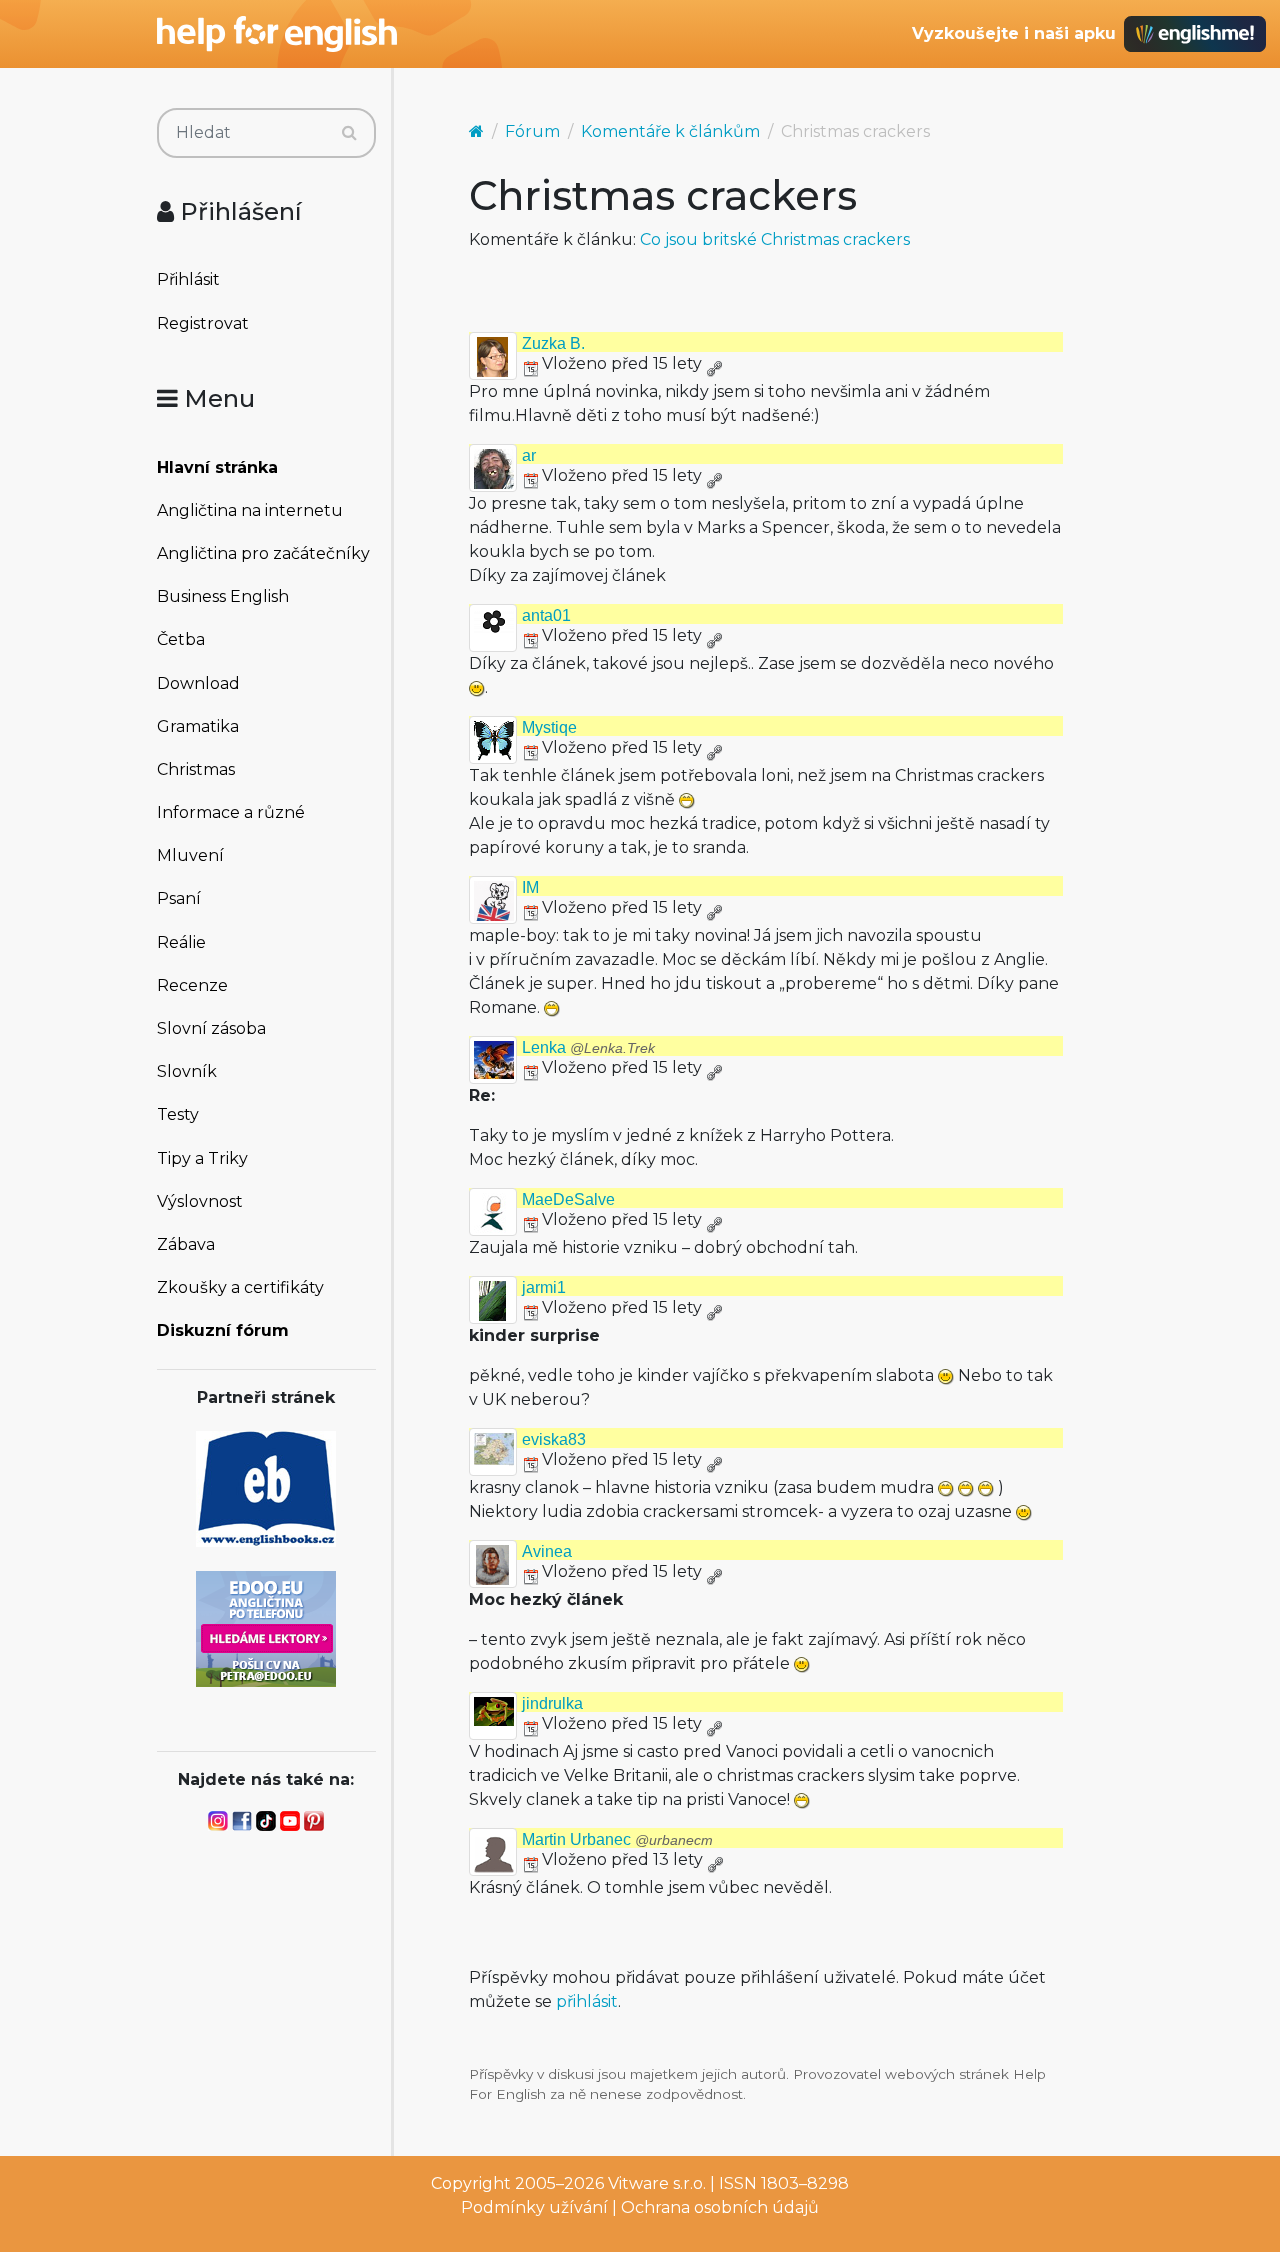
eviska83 (554, 1439)
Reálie (181, 942)
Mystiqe (549, 727)
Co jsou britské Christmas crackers (775, 239)
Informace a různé (231, 812)
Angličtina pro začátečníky (263, 553)
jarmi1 (544, 1287)
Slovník (187, 1071)
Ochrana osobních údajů (720, 2207)
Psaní (179, 898)
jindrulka (552, 1703)
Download (198, 683)
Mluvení (190, 855)
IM (530, 887)
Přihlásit (188, 279)
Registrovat (203, 323)
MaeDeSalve (568, 1199)
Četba (181, 639)
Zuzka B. (553, 343)
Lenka (588, 1047)
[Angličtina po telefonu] (266, 1627)
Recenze (192, 985)
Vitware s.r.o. (657, 2183)
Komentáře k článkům (670, 131)
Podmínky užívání (534, 2207)
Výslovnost (200, 1201)
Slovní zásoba (211, 1028)
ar (529, 455)
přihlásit (587, 2001)
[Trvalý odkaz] (714, 363)
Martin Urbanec (617, 1839)
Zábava (186, 1244)
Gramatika (198, 726)
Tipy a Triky (202, 1158)
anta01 (546, 615)
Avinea (547, 1551)
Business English (223, 596)
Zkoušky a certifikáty (240, 1287)
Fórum (532, 131)
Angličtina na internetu (250, 510)
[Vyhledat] (349, 133)
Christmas (196, 769)
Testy (178, 1114)
